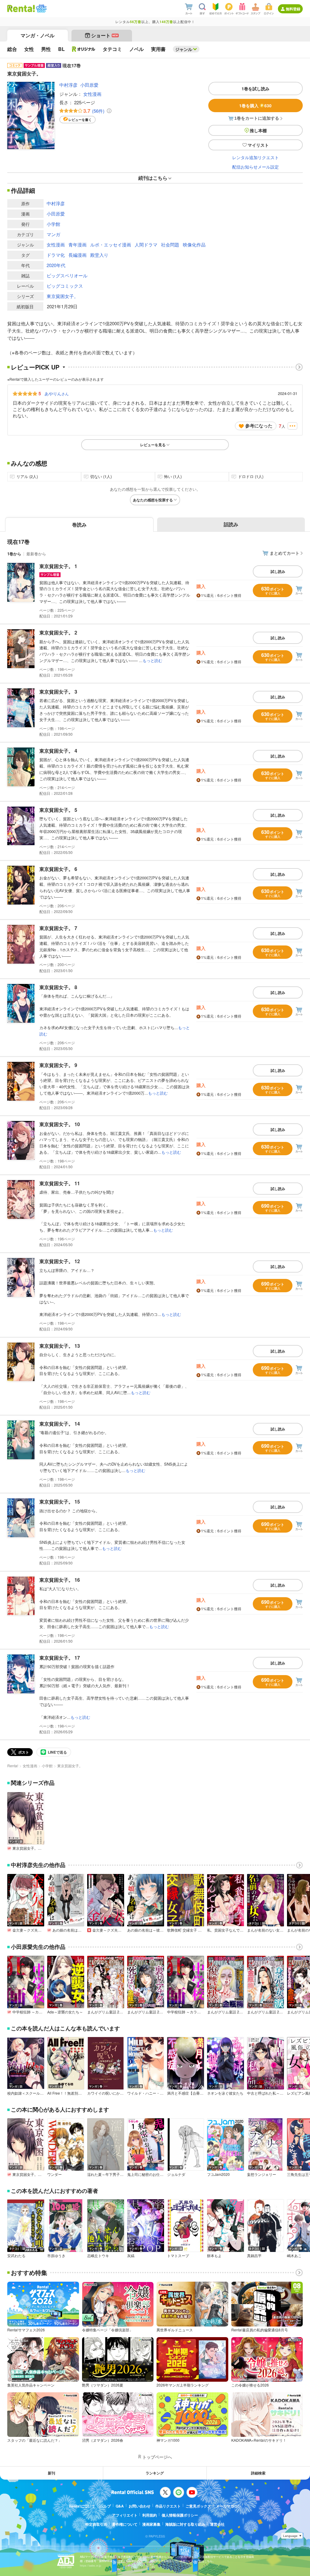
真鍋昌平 (254, 2256)
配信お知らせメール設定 (256, 167)
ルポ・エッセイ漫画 (111, 244)
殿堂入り (99, 255)
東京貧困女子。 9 (58, 1065)
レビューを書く (80, 120)
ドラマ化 (56, 255)
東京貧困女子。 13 (60, 1346)
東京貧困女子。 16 (60, 1580)
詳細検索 (258, 2473)
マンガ (53, 234)
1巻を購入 (255, 105)
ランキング (155, 2473)
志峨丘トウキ (98, 2256)
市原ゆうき (56, 2256)
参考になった (259, 426)
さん (57, 393)
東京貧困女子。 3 (58, 692)
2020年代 (56, 265)
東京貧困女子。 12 (60, 1261)
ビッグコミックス (65, 286)
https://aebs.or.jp (91, 2566)
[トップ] (21, 8)
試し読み (278, 571)
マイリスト (258, 145)
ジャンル (184, 49)
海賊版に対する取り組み (185, 2524)
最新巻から (36, 554)
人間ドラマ (146, 244)
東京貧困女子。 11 (60, 1183)
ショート (105, 35)
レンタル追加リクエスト (256, 157)
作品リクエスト (168, 2506)
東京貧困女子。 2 (58, 632)
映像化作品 (194, 244)
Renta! (13, 1766)
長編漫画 (77, 255)
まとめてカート (285, 553)
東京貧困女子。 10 (60, 1124)
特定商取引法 (96, 2524)
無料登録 (293, 9)
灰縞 (131, 2256)
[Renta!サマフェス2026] (41, 8)
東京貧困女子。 (63, 296)
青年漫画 (77, 244)
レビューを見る (153, 445)
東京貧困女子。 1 (58, 566)
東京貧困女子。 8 (58, 987)
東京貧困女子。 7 (58, 928)
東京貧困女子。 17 (60, 1658)
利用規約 (150, 2515)
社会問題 (170, 244)
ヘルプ (105, 2506)
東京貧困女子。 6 (58, 869)
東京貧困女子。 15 (60, 1502)
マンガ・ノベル (38, 35)
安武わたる (16, 2256)
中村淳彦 (68, 85)
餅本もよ (214, 2256)
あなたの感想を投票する (153, 500)
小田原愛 (89, 85)
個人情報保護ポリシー (180, 2515)
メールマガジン (229, 2506)
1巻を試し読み (256, 89)
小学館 (53, 224)
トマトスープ (178, 2256)
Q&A (120, 2506)
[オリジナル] (84, 49)
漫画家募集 (151, 2524)
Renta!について (82, 2506)
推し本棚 (258, 130)
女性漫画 (92, 94)
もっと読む (152, 660)
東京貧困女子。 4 (58, 751)
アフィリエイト (125, 2515)
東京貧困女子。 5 (58, 810)
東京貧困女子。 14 (60, 1424)
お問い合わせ (140, 2506)
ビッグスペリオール (67, 275)
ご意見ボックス (198, 2506)
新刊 (51, 2473)
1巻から (14, 554)
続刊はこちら (153, 178)
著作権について (125, 2524)
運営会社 (217, 2524)
